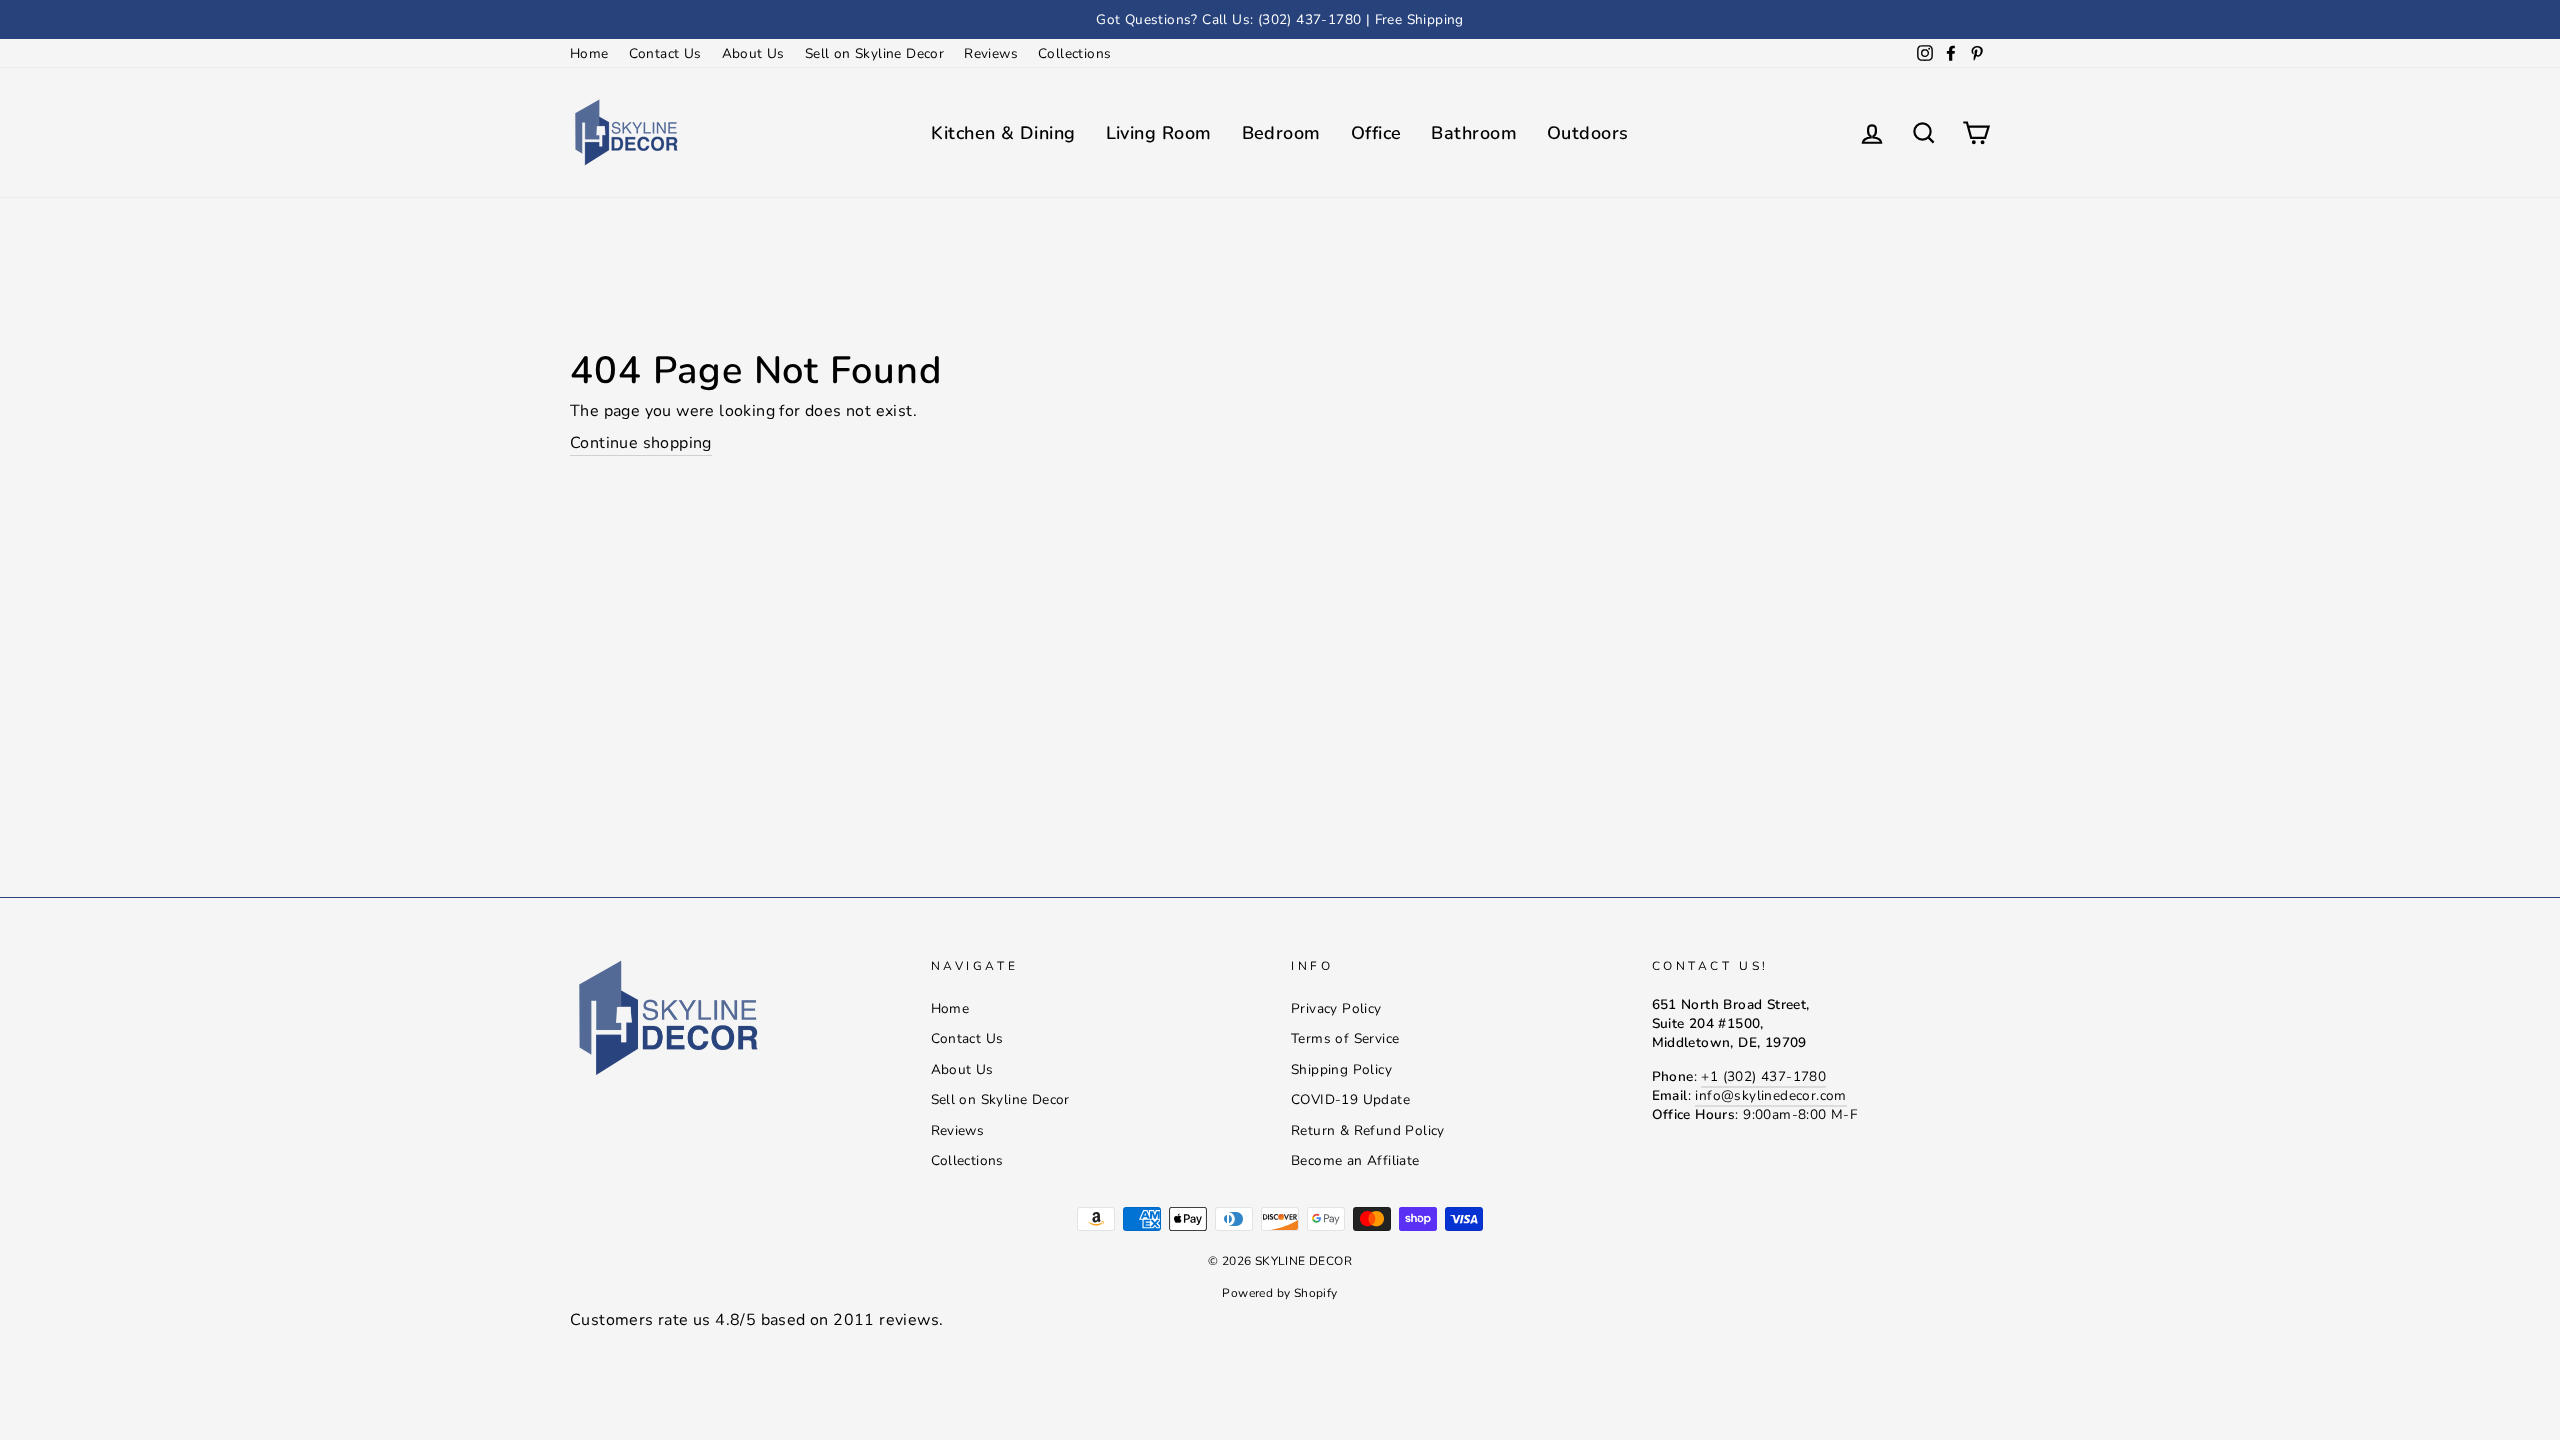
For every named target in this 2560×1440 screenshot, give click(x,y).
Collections (1074, 53)
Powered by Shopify (1279, 1293)
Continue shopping (641, 443)
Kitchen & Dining (1003, 133)
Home (589, 53)
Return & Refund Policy (1368, 1130)
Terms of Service (1345, 1038)
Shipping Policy (1341, 1069)
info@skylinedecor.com (1770, 1095)
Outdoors (1588, 133)
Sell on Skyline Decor (874, 53)
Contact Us (665, 53)
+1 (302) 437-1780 (1763, 1076)
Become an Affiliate (1355, 1160)
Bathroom (1474, 133)
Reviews (991, 53)
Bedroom (1281, 133)
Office (1376, 133)
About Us (753, 53)
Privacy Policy (1336, 1008)
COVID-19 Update (1350, 1099)
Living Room (1159, 133)
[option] (1280, 19)
